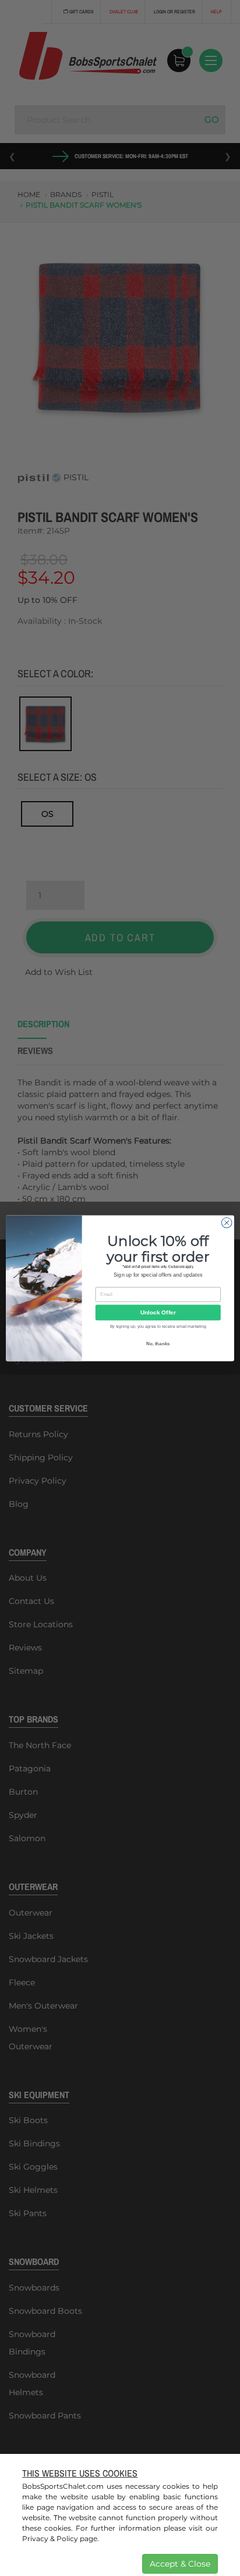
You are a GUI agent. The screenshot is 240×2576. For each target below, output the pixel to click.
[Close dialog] (227, 1223)
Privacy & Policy (50, 2539)
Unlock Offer (158, 1312)
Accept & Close (180, 2564)
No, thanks (158, 1343)
